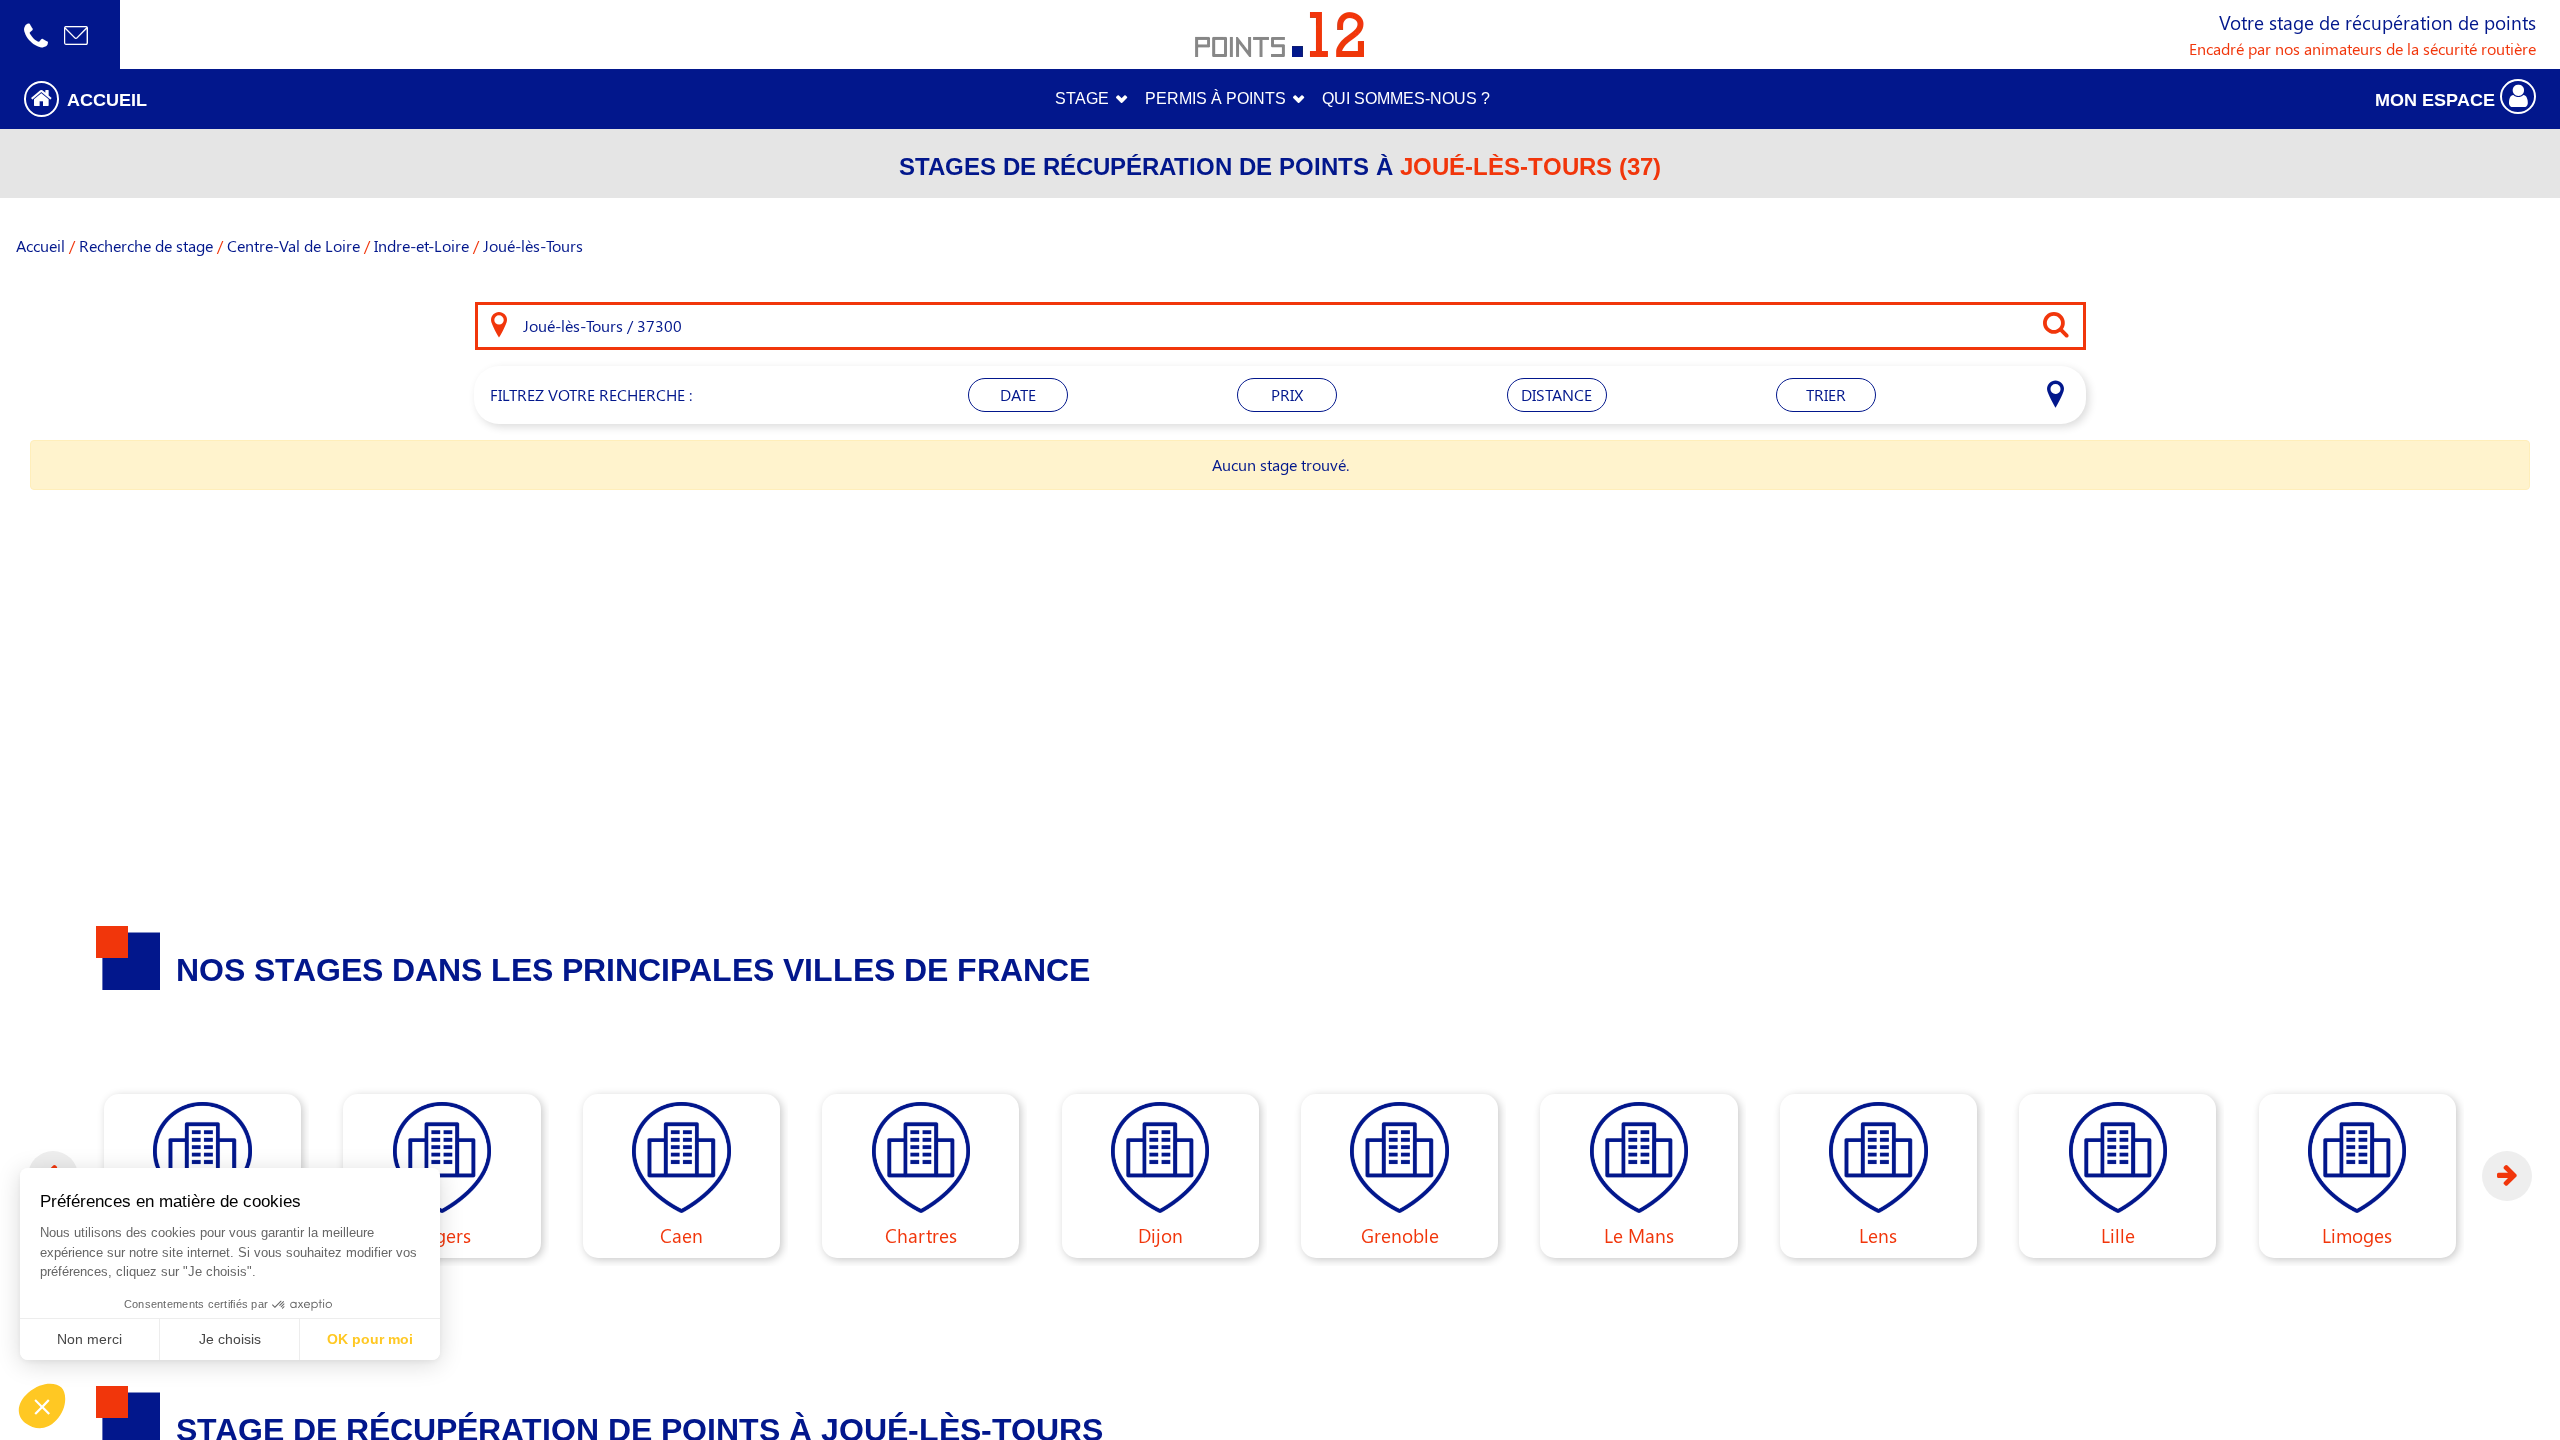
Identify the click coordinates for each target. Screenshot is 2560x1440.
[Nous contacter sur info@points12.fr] (76, 34)
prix (1287, 394)
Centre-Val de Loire (293, 245)
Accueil (40, 245)
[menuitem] (1406, 99)
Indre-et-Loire (421, 245)
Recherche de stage (146, 245)
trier (1826, 394)
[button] (320, 98)
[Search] (499, 326)
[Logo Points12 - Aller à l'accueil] (1279, 34)
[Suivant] (2507, 1176)
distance (1556, 394)
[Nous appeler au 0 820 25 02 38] (36, 34)
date (1018, 394)
